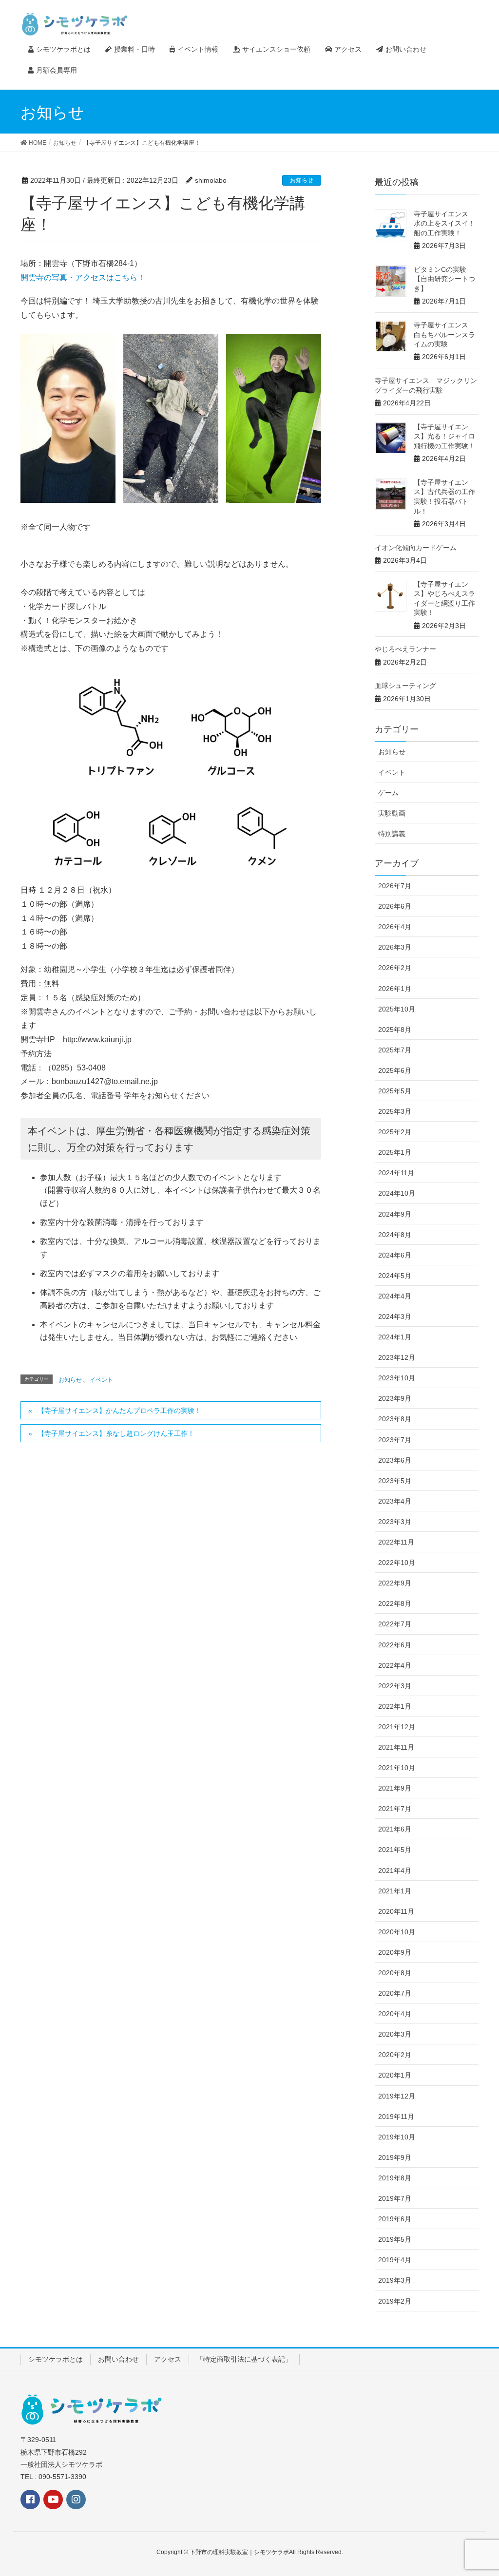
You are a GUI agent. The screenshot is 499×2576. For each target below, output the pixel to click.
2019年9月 (395, 2157)
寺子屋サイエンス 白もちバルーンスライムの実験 (444, 334)
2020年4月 (395, 2014)
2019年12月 (397, 2096)
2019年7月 (395, 2198)
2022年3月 (395, 1686)
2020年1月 (395, 2075)
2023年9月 (395, 1398)
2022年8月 (395, 1603)
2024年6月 (395, 1255)
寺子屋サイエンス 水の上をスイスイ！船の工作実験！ (444, 223)
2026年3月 (395, 947)
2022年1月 (395, 1706)
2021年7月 (395, 1809)
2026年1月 (395, 989)
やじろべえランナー (405, 649)
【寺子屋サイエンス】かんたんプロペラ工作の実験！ (119, 1411)
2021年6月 (395, 1829)
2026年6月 (395, 906)
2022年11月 (396, 1542)
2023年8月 (395, 1419)
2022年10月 (397, 1563)
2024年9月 (395, 1214)
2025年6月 (395, 1070)
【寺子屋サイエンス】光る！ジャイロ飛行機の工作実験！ (444, 436)
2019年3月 (395, 2280)
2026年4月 (395, 927)
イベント (101, 1380)
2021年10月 (397, 1768)
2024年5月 (395, 1276)
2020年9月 (395, 1952)
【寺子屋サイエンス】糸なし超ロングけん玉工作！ (116, 1433)
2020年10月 (397, 1932)
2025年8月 (395, 1030)
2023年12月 (397, 1357)
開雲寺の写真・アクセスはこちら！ (83, 277)
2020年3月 (395, 2034)
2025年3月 (395, 1111)
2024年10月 (397, 1193)
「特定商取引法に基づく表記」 (244, 2359)
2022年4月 (395, 1665)
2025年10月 (397, 1009)
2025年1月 (395, 1152)
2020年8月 (395, 1973)
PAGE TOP (489, 2486)
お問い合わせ (118, 2359)
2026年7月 (395, 886)
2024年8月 (395, 1235)
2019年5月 (395, 2239)
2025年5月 (395, 1091)
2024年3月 (395, 1317)
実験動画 (392, 813)
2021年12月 (397, 1727)
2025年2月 (395, 1132)
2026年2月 (395, 968)
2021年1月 (395, 1891)
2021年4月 (395, 1870)
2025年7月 (395, 1050)
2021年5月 (395, 1850)
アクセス (168, 2359)
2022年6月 (395, 1645)
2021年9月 (395, 1788)
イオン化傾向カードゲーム (416, 548)
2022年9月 (395, 1583)
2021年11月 (396, 1747)
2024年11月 (396, 1173)
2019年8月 (395, 2178)
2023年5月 (395, 1481)
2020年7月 (395, 1993)
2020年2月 (395, 2055)
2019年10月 (397, 2137)
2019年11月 (396, 2117)
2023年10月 (397, 1378)
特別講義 (392, 834)
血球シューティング (405, 686)
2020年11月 (396, 1911)
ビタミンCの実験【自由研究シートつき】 (444, 279)
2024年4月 (395, 1296)
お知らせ (302, 180)
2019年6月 (395, 2219)
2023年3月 (395, 1522)
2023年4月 (395, 1501)
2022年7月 (395, 1624)
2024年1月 (395, 1337)
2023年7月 (395, 1440)
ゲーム (388, 793)
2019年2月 (395, 2301)
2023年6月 (395, 1460)
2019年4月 (395, 2260)
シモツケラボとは (56, 2359)
